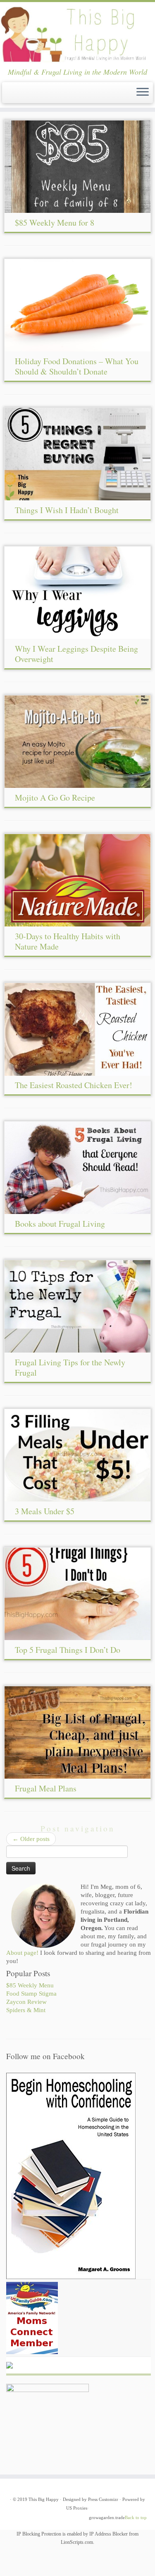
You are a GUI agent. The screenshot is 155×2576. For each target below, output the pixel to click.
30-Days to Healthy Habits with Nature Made (68, 941)
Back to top (136, 2517)
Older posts (31, 1839)
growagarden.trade (107, 2517)
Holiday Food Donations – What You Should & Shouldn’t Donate (77, 366)
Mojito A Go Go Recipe (55, 798)
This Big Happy (44, 2499)
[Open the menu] (143, 93)
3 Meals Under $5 (45, 1511)
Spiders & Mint (26, 2010)
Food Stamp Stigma (31, 1994)
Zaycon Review (26, 2002)
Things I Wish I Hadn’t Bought (67, 510)
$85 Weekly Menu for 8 (55, 223)
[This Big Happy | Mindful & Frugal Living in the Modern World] (77, 35)
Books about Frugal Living (60, 1224)
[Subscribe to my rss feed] (9, 95)
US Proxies (77, 2508)
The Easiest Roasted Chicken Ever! (74, 1085)
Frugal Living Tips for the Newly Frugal (70, 1367)
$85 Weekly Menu (30, 1985)
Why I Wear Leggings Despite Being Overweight (76, 654)
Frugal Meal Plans (46, 1788)
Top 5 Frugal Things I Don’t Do (68, 1650)
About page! (22, 1953)
